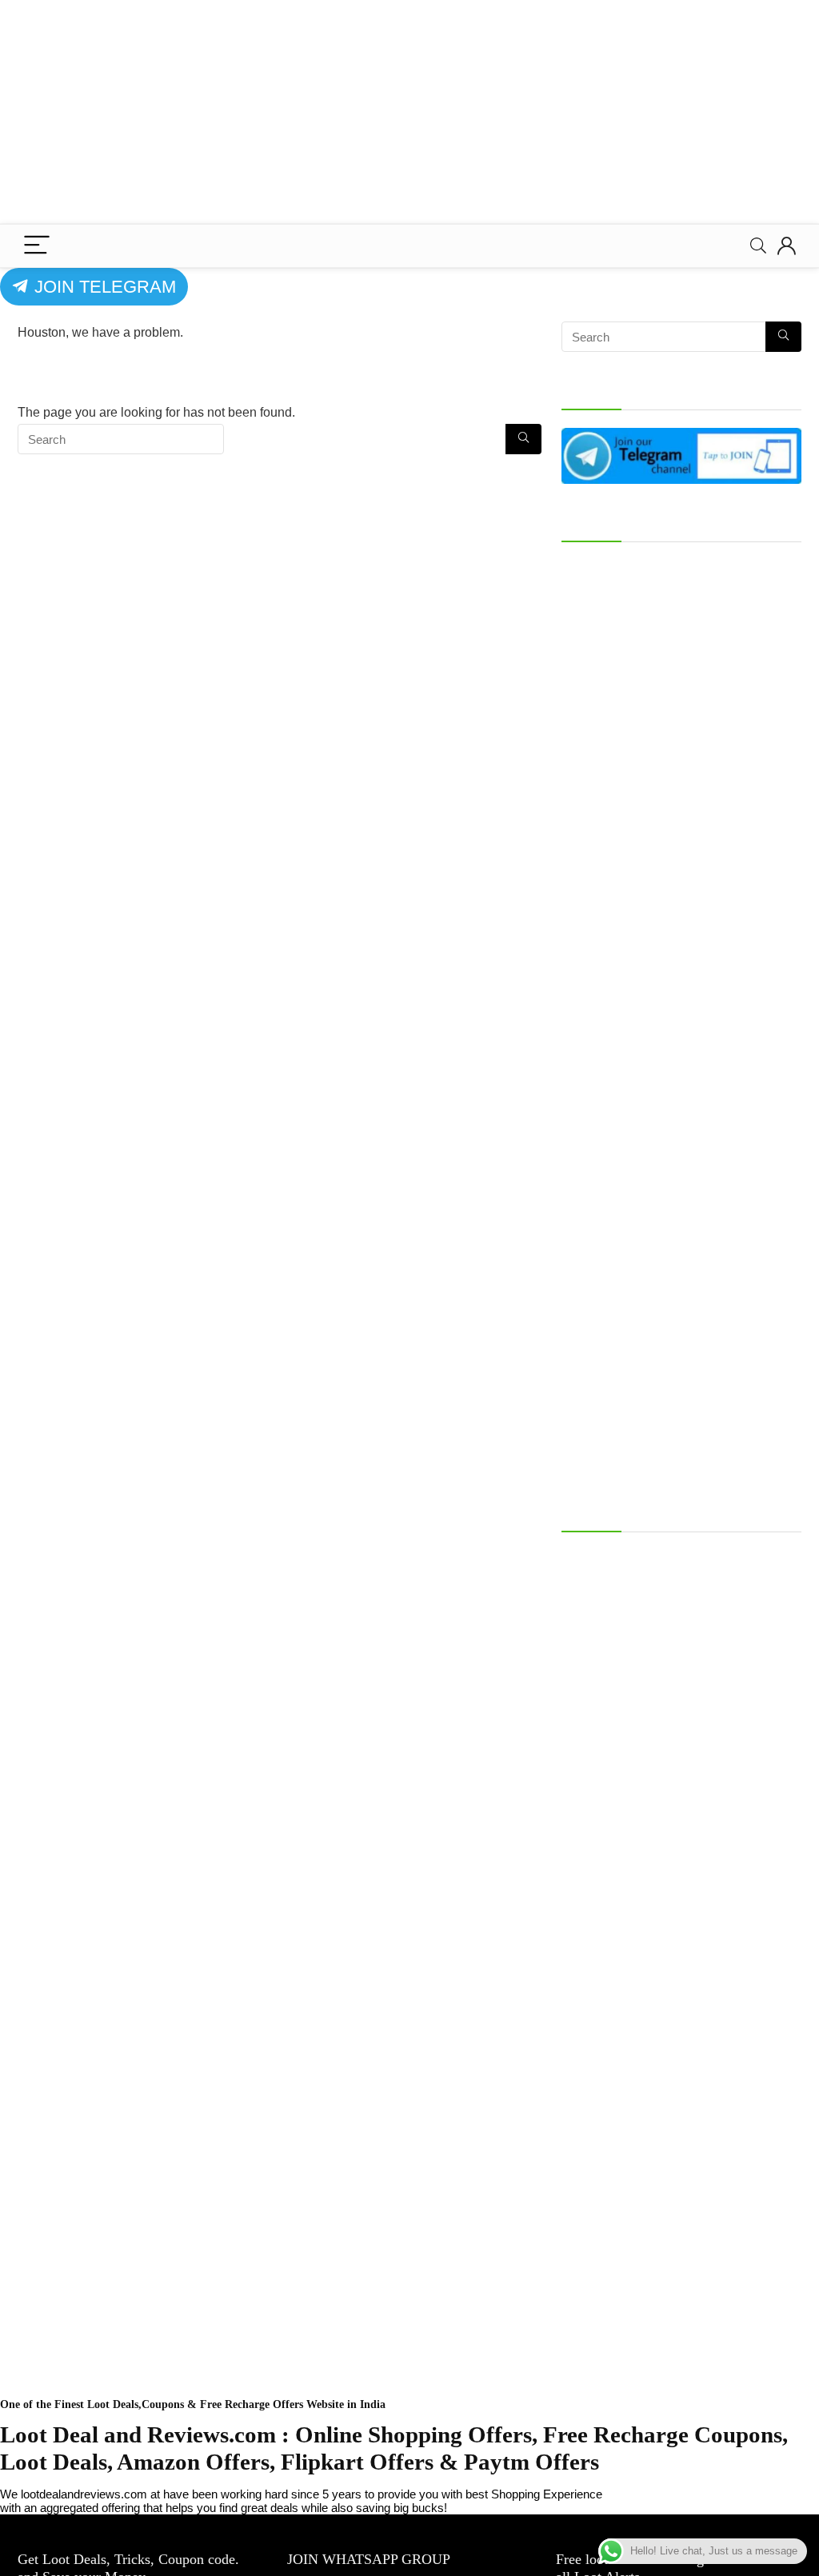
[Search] (758, 246)
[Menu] (37, 246)
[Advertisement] (409, 112)
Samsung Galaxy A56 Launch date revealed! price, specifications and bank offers (678, 1564)
